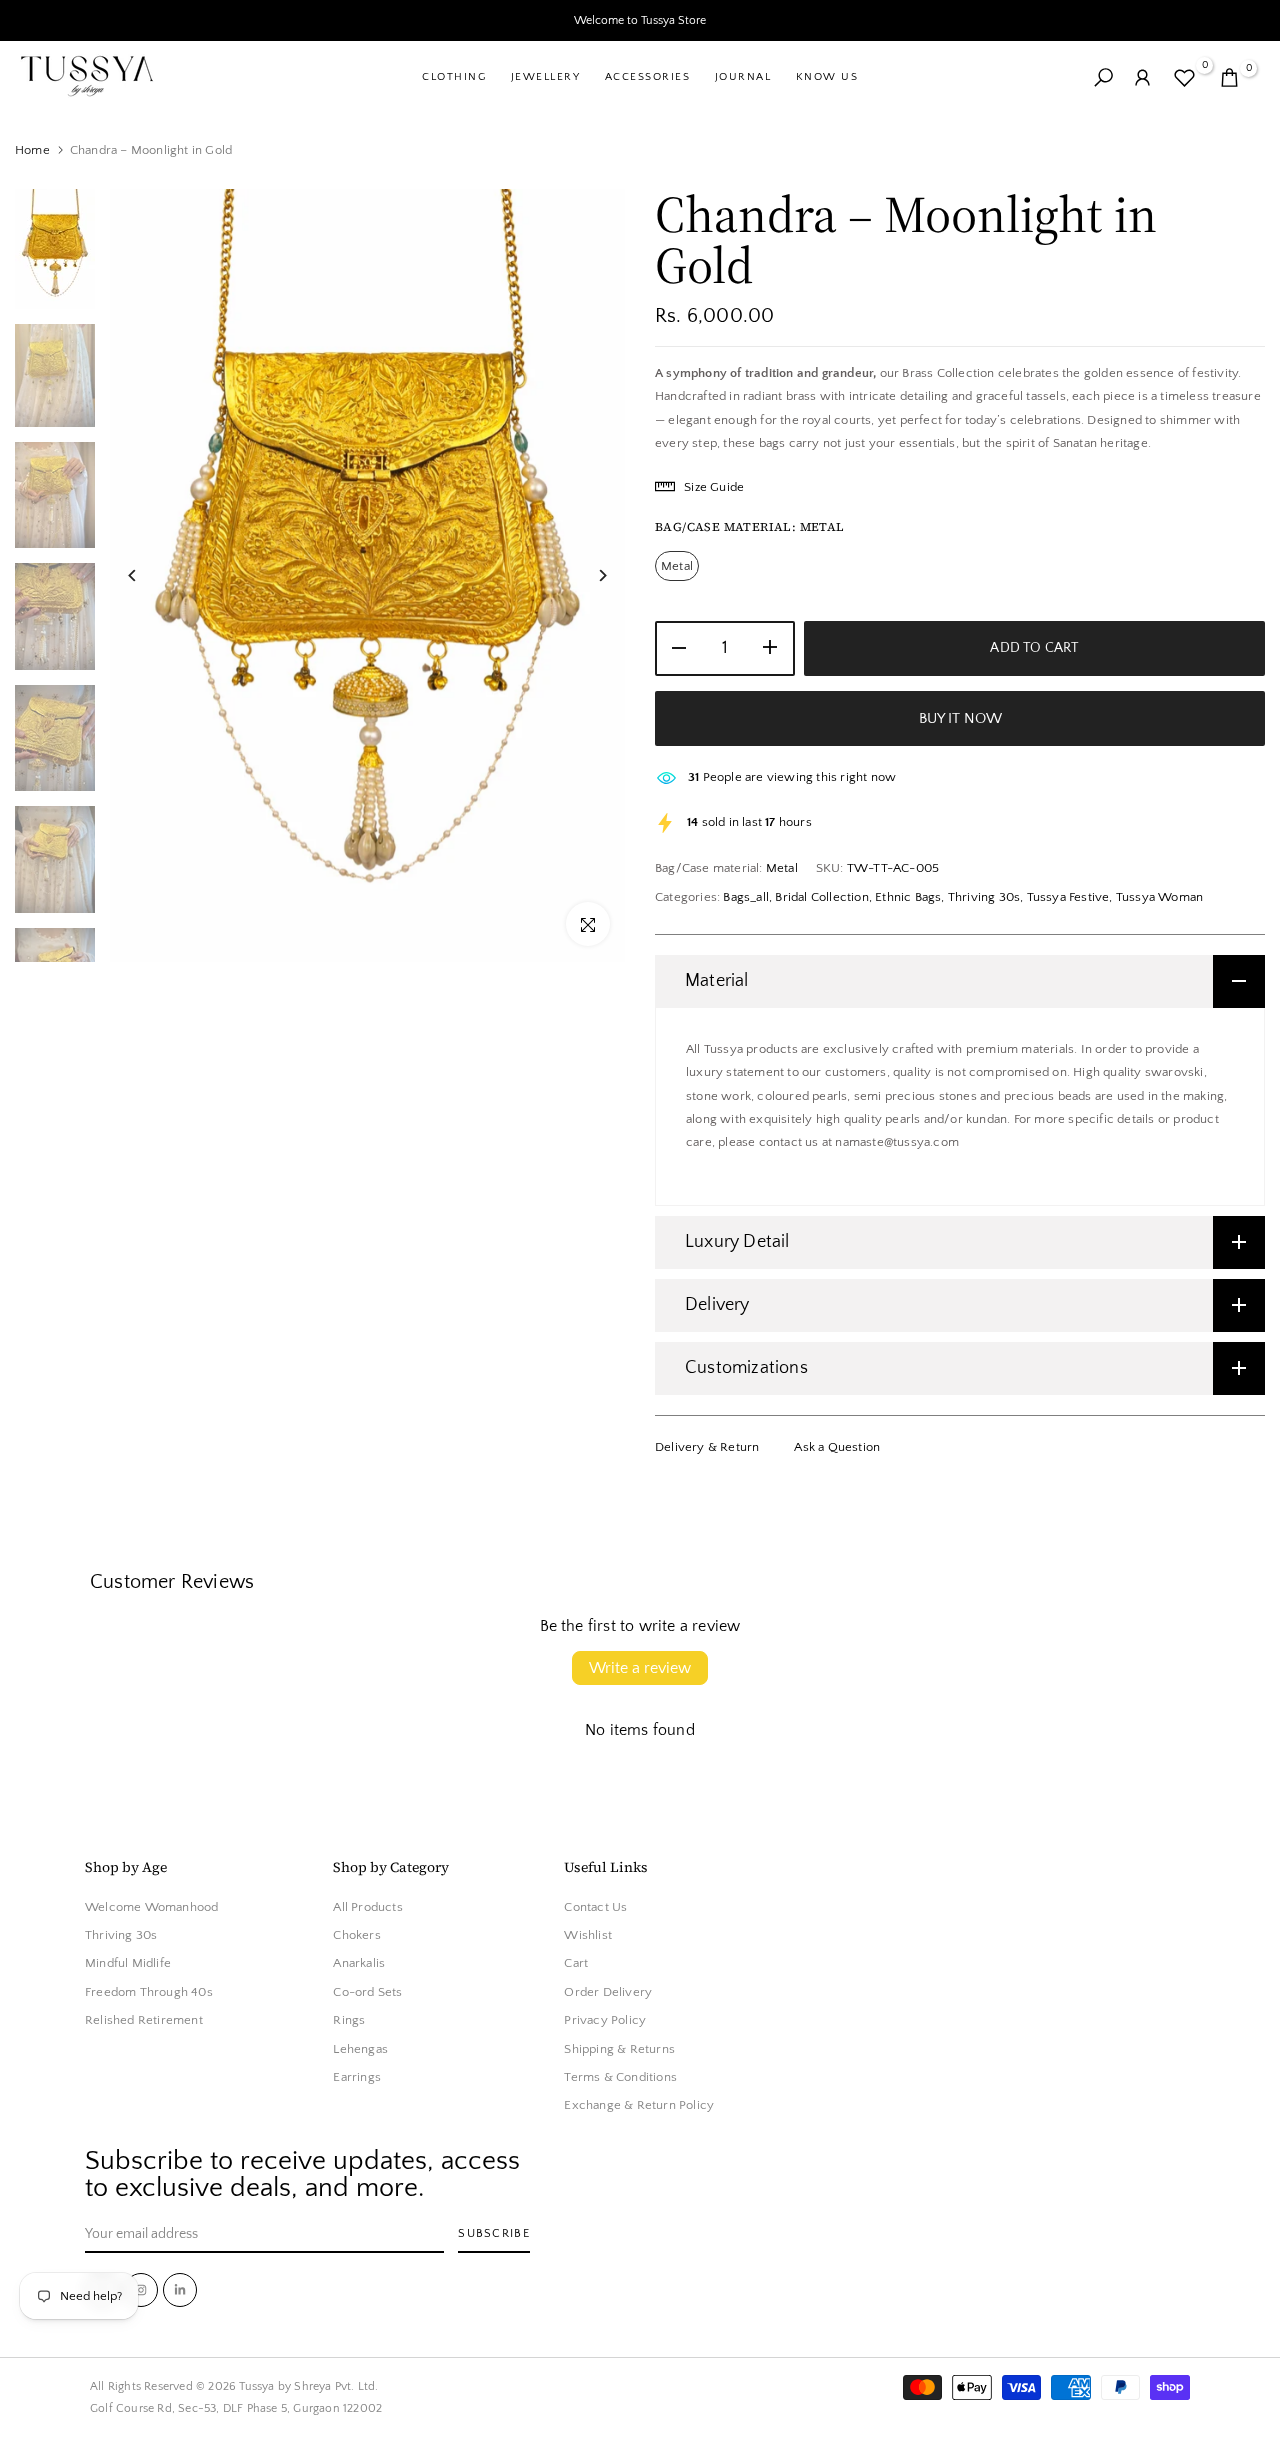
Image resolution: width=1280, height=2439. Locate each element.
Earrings (357, 2078)
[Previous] (147, 575)
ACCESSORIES (648, 77)
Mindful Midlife (128, 1964)
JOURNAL (743, 77)
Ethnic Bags (908, 897)
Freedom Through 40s (149, 1992)
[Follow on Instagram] (141, 2290)
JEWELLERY (546, 77)
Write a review (640, 1668)
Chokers (356, 1936)
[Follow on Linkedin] (180, 2290)
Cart (576, 1964)
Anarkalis (359, 1964)
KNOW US (827, 77)
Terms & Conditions (620, 2078)
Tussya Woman (1159, 897)
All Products (367, 1907)
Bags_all (746, 897)
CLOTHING (454, 77)
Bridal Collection (821, 897)
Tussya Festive (1068, 897)
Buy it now (960, 718)
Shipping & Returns (619, 2049)
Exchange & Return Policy (639, 2106)
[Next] (587, 575)
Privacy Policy (605, 2021)
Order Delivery (608, 1992)
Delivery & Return (707, 1447)
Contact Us (595, 1907)
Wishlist (588, 1936)
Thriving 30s (984, 897)
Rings (349, 2021)
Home (32, 150)
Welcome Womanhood (151, 1907)
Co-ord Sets (367, 1992)
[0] (1184, 77)
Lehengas (360, 2049)
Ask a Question (837, 1447)
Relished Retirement (144, 2021)
